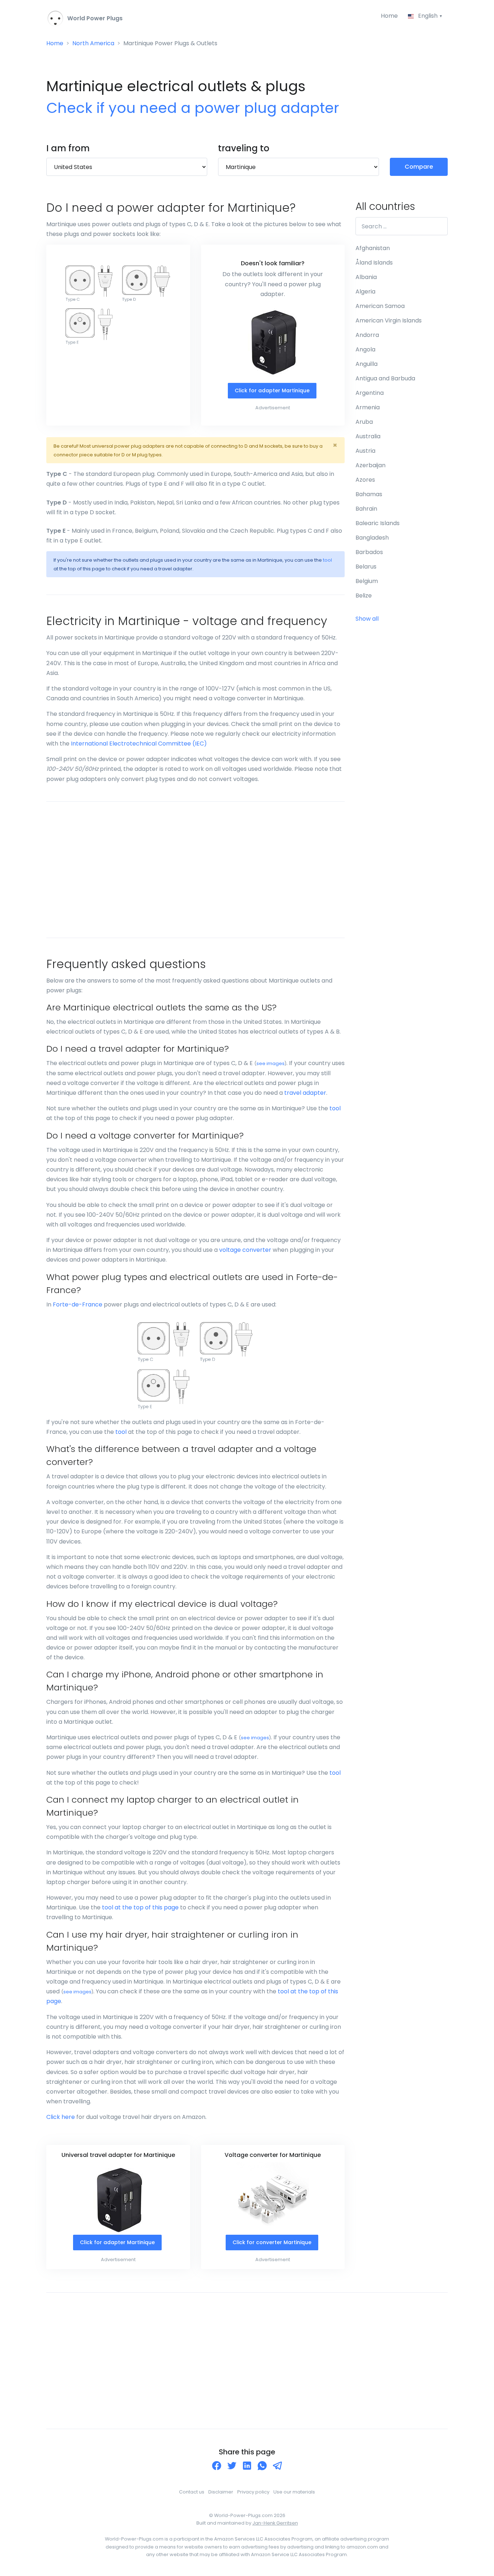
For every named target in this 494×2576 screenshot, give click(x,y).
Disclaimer (221, 2492)
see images (271, 1063)
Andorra (367, 335)
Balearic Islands (378, 523)
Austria (365, 451)
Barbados (369, 552)
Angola (365, 349)
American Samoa (380, 306)
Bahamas (369, 494)
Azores (365, 480)
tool (327, 560)
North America (93, 43)
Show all (367, 619)
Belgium (367, 581)
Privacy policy (253, 2492)
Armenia (368, 407)
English (428, 16)
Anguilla (367, 364)
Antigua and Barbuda (385, 378)
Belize (364, 596)
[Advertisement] (195, 870)
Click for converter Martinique (272, 2242)
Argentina (370, 393)
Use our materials (294, 2492)
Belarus (366, 567)
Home (389, 16)
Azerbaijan (370, 465)
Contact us (192, 2492)
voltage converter (245, 1250)
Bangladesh (372, 538)
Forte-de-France (78, 1304)
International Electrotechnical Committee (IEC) (139, 744)
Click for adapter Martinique (272, 390)
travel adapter (305, 1093)
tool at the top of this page (140, 1907)
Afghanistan (373, 248)
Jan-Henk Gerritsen (275, 2523)
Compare (419, 167)
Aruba (364, 422)
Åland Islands (374, 263)
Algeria (365, 292)
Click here (61, 2117)
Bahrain (366, 509)
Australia (368, 436)
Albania (366, 277)
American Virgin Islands (389, 320)
